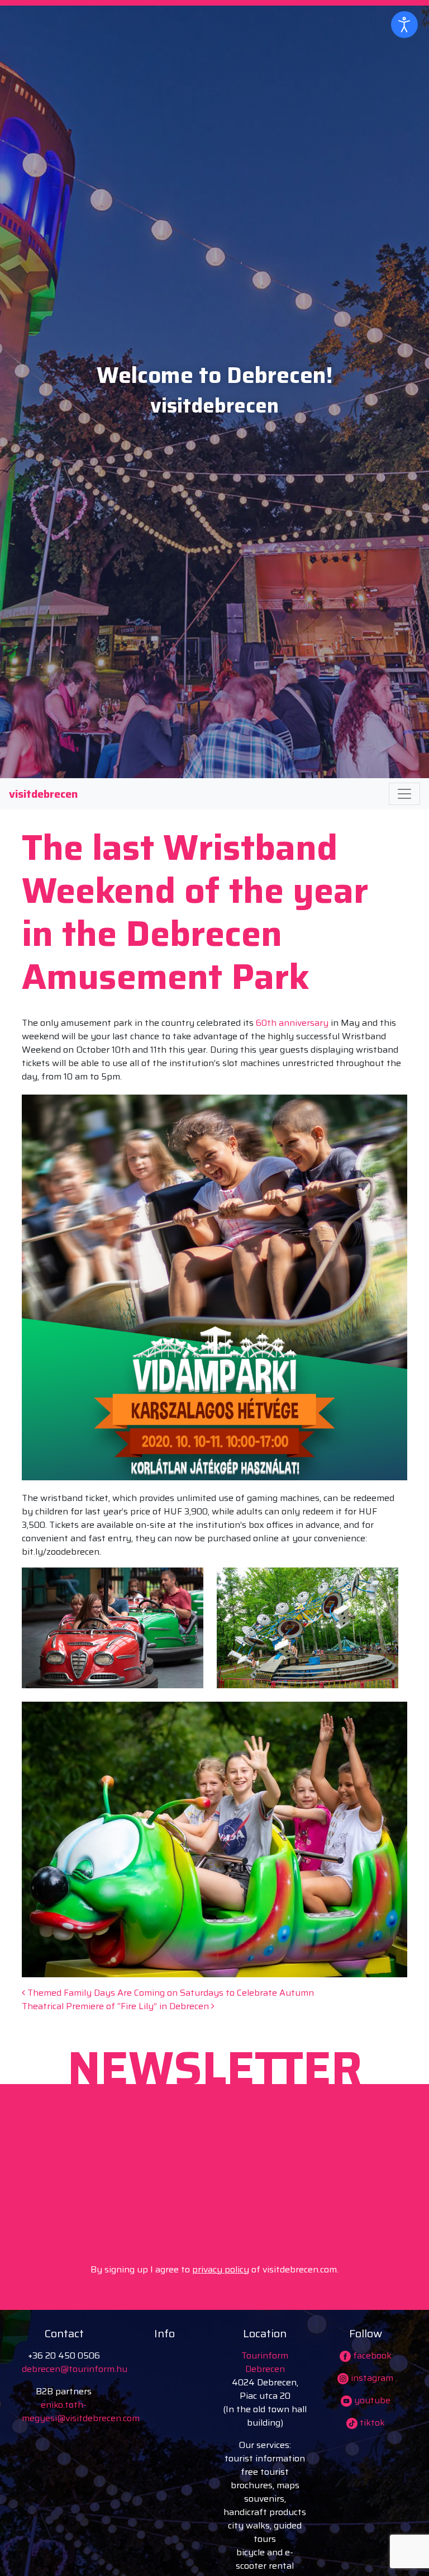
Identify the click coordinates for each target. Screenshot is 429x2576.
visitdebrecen (43, 794)
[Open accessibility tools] (404, 25)
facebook (371, 2355)
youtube (371, 2400)
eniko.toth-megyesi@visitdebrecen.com (81, 2411)
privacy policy (221, 2269)
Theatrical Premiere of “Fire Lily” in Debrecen (116, 2006)
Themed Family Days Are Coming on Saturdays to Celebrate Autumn (170, 1993)
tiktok (371, 2423)
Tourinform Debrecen (265, 2362)
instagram (371, 2378)
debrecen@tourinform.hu (75, 2369)
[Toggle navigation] (404, 794)
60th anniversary (292, 1023)
